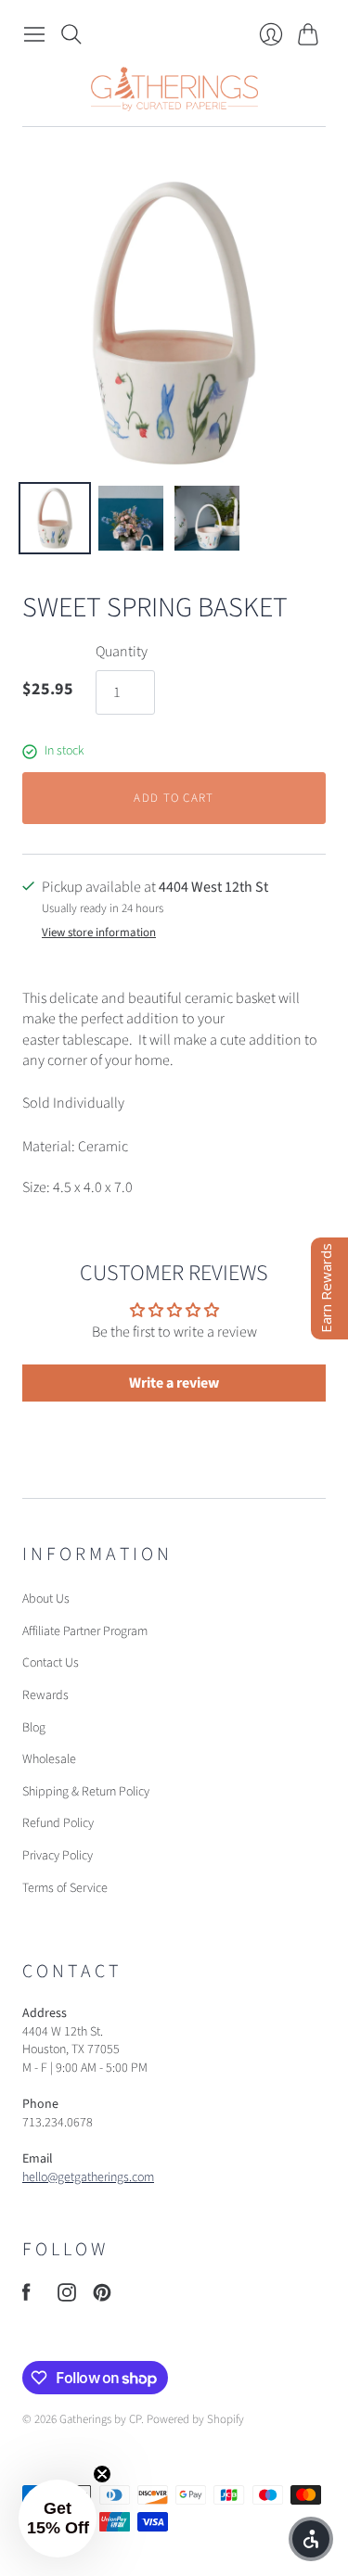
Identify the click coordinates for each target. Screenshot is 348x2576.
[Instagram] (67, 2297)
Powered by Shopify (195, 2419)
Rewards (45, 1695)
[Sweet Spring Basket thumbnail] (55, 518)
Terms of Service (65, 1888)
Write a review (174, 1383)
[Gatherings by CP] (174, 89)
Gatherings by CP (100, 2419)
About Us (46, 1599)
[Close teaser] (102, 2474)
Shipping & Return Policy (86, 1792)
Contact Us (51, 1663)
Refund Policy (58, 1823)
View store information (99, 933)
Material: (50, 1147)
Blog (34, 1728)
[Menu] (34, 34)
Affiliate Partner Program (85, 1631)
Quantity (122, 652)
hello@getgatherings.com (88, 2177)
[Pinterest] (102, 2297)
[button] (58, 2519)
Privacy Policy (58, 1856)
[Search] (71, 34)
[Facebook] (26, 2297)
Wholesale (49, 1759)
